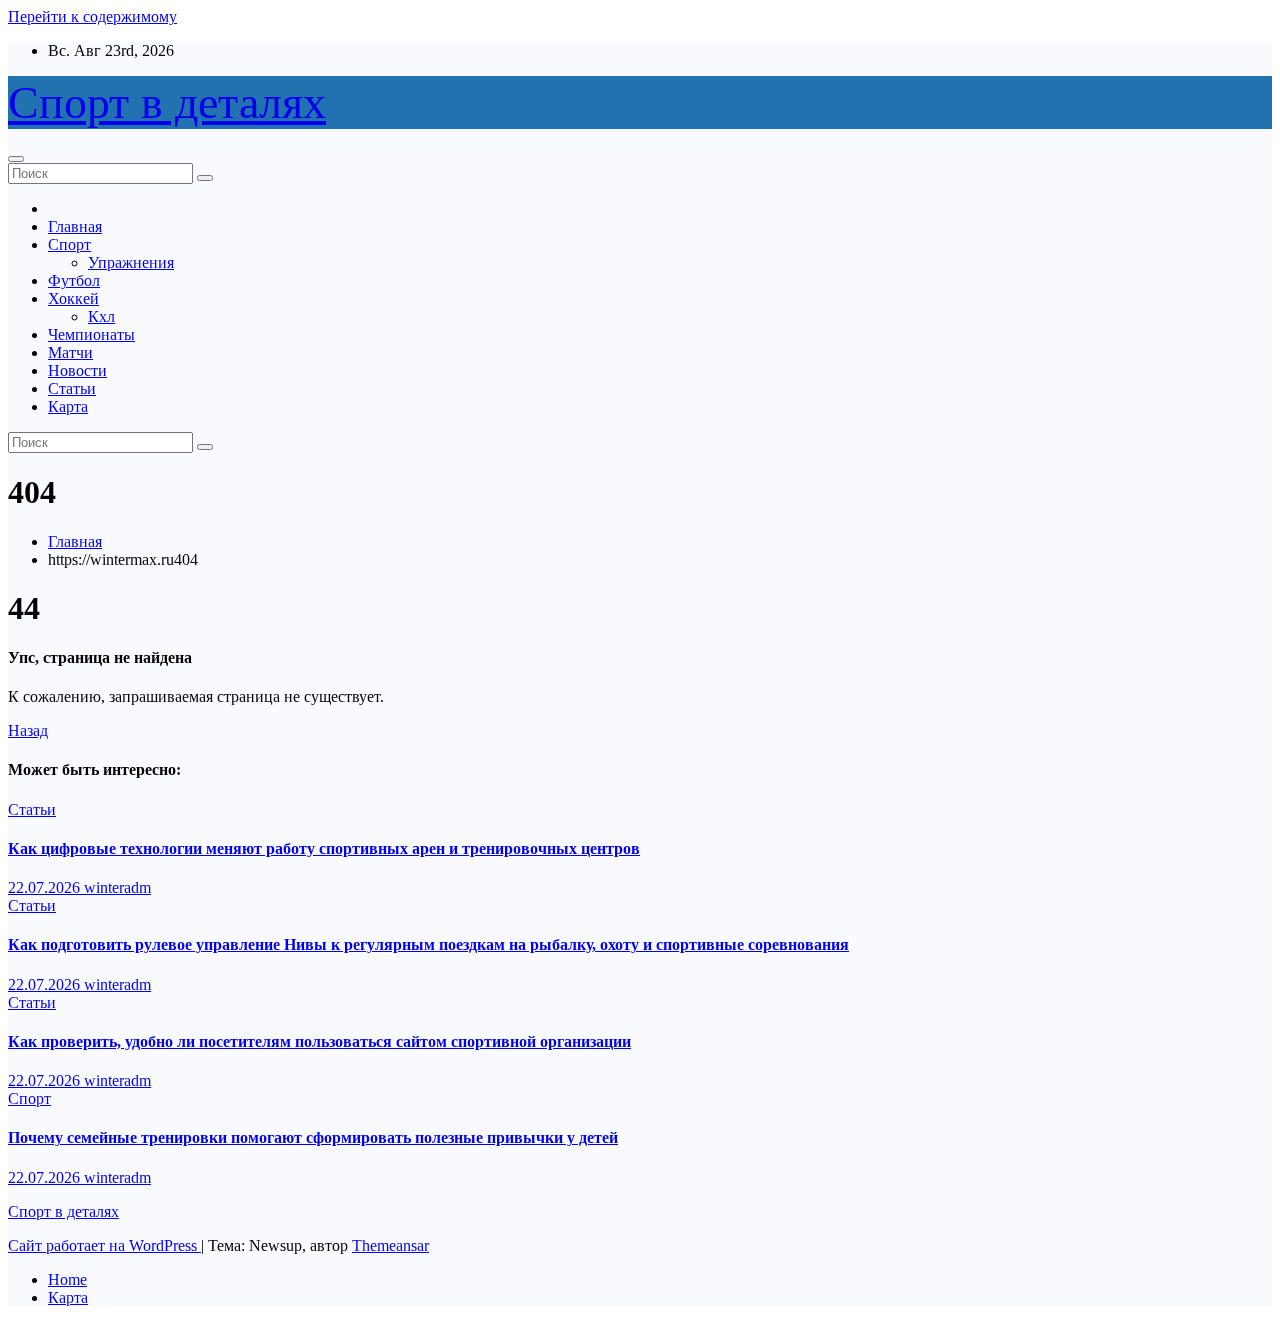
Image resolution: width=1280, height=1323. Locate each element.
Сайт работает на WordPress (104, 1245)
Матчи (70, 352)
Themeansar (390, 1245)
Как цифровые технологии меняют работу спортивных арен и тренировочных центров (324, 848)
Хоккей (73, 298)
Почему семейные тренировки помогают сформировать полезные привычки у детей (313, 1137)
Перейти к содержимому (92, 16)
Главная (75, 226)
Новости (77, 370)
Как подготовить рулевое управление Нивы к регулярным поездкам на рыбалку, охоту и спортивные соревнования (428, 944)
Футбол (74, 280)
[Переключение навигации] (16, 159)
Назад (28, 730)
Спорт (69, 244)
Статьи (72, 388)
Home (67, 1279)
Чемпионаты (91, 334)
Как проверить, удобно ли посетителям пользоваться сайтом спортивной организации (319, 1041)
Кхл (101, 316)
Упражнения (131, 262)
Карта (68, 406)
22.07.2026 (46, 887)
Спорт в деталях (167, 102)
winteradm (117, 887)
